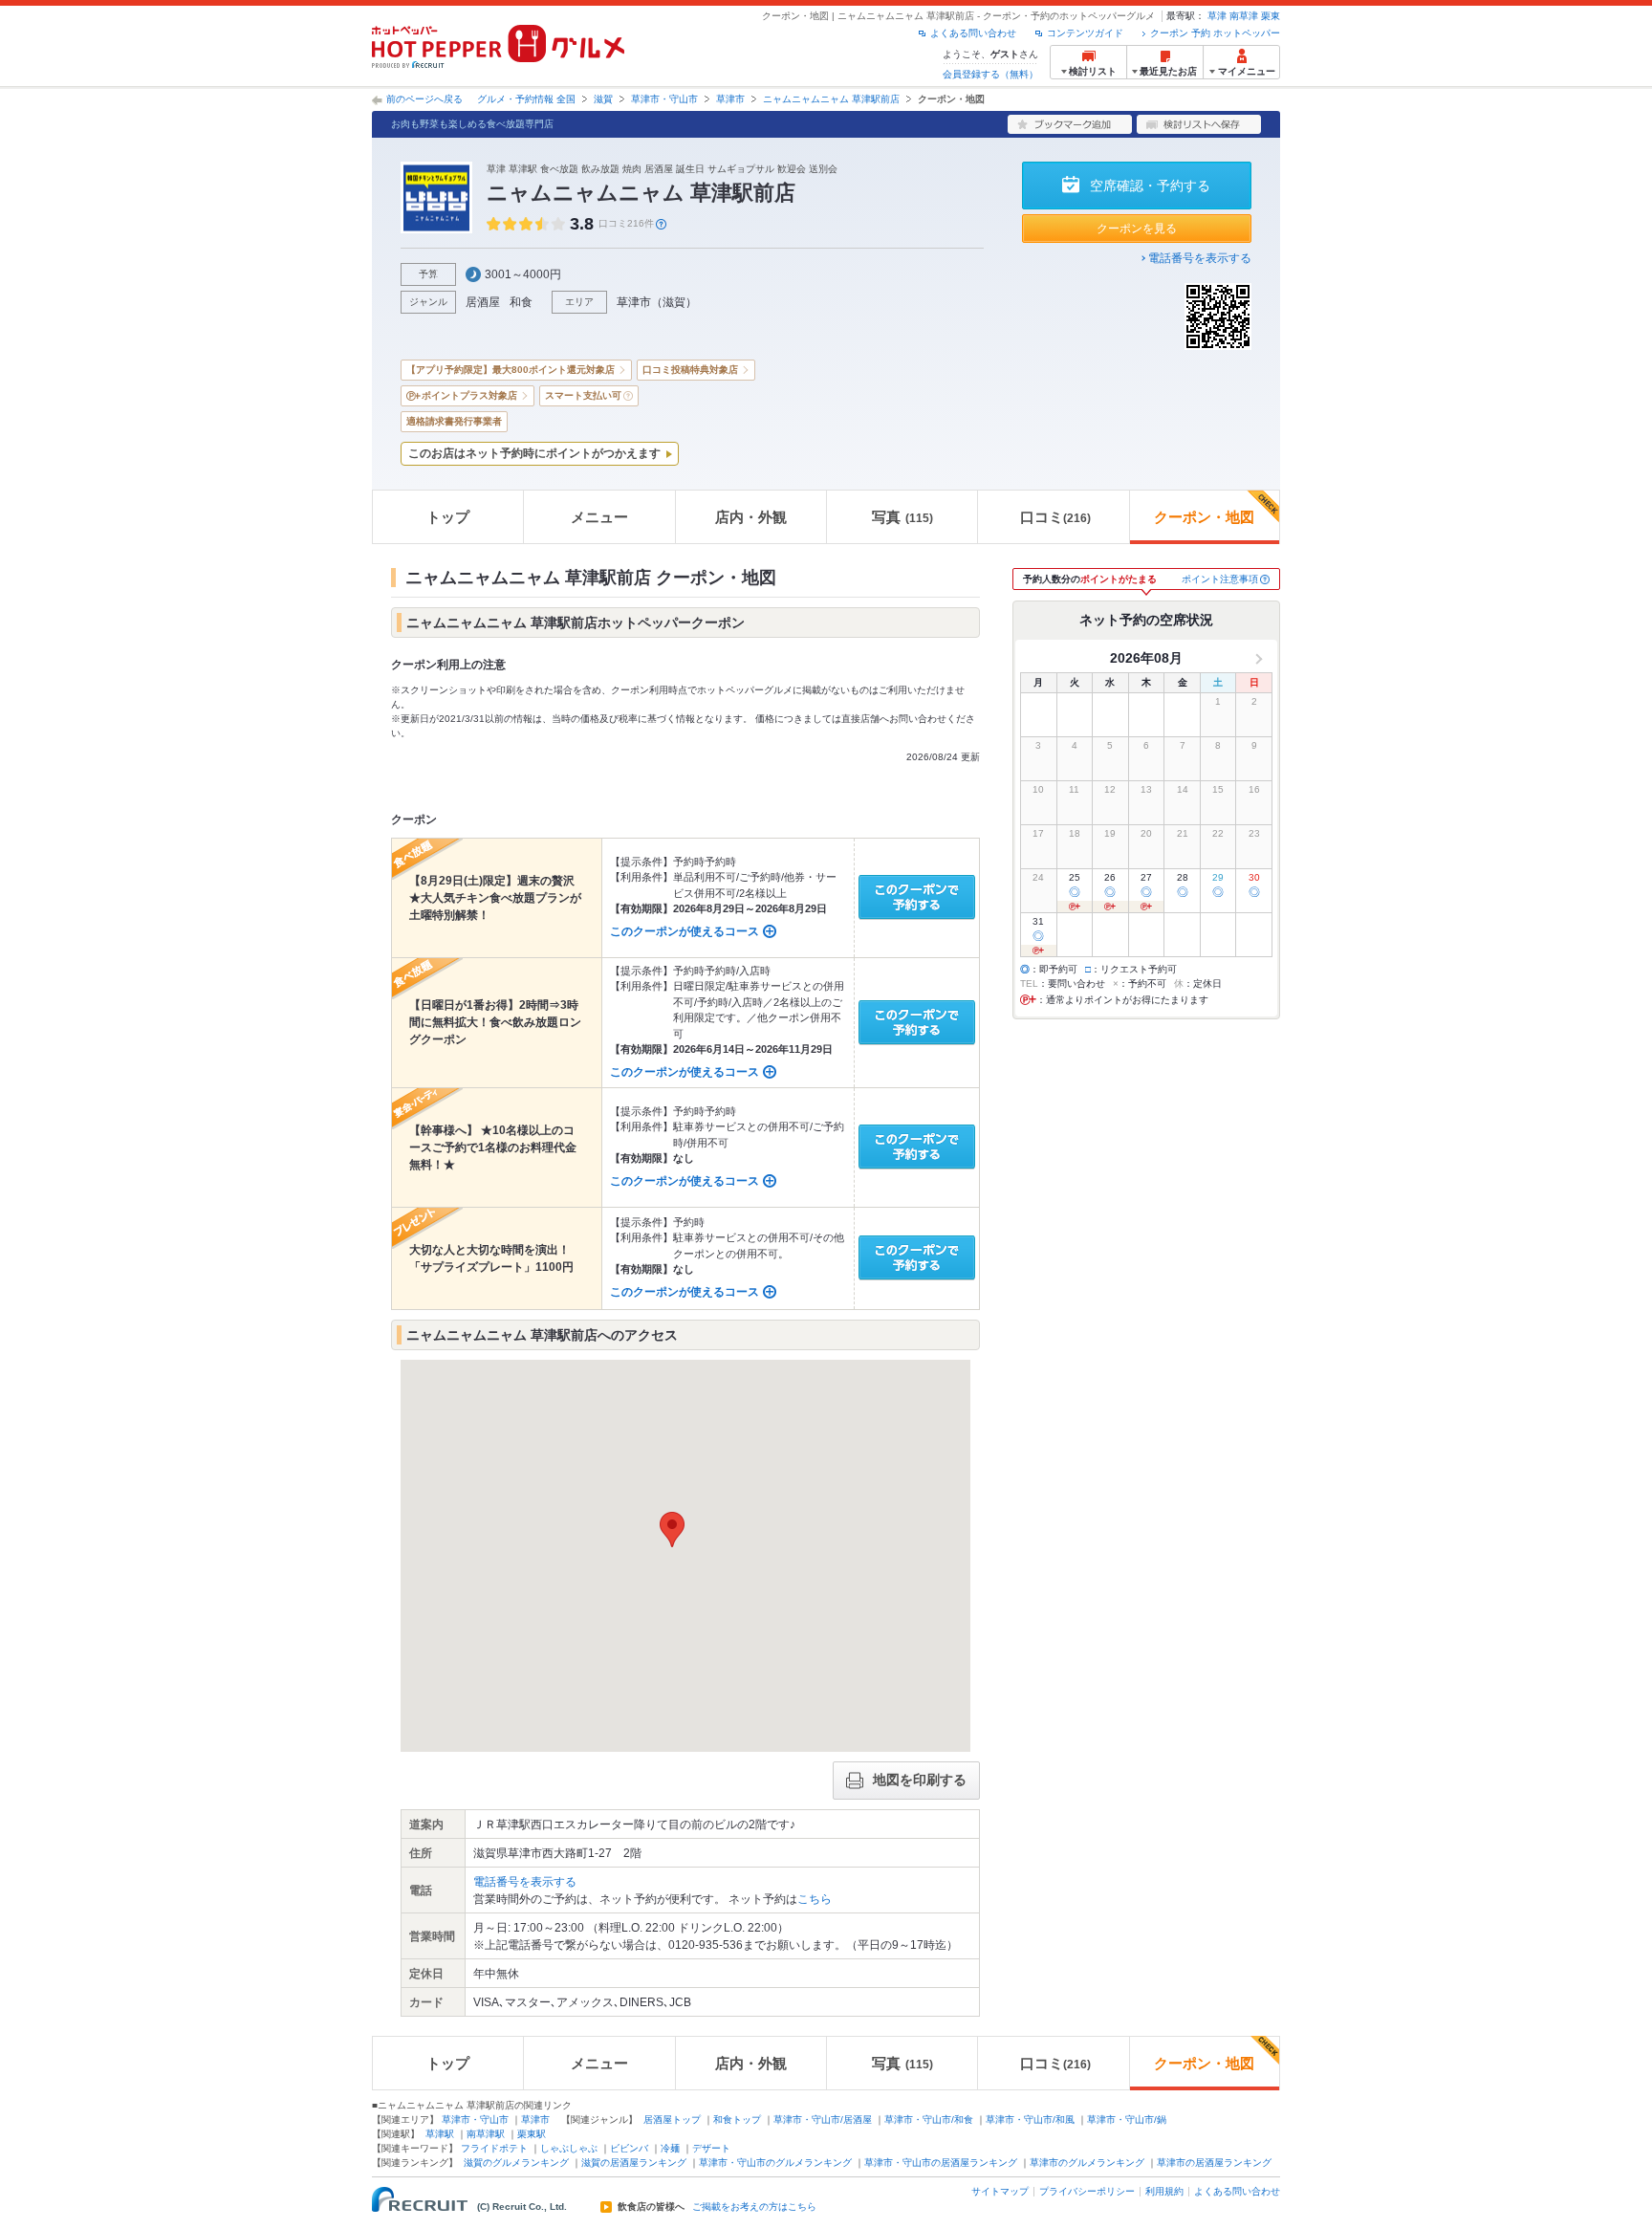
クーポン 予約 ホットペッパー (1215, 33)
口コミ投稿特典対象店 (690, 370)
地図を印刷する (920, 1780)
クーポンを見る (1137, 229)
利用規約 (1164, 2191)
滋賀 (603, 99)
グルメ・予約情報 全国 (526, 99)
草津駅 (440, 2134)
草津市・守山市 (664, 99)
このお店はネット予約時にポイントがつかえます (534, 453)
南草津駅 (486, 2134)
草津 (1217, 16)
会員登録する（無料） (990, 74)
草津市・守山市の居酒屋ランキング (941, 2163)
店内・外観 (751, 517)
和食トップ (737, 2120)
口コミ (1055, 517)
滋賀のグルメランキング (516, 2163)
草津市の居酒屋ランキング (1214, 2163)
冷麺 (670, 2148)
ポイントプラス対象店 (469, 395)
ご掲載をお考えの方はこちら (754, 2207)
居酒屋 (483, 302)
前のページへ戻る (424, 99)
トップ (448, 517)
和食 (521, 302)
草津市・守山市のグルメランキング (775, 2163)
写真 (902, 517)
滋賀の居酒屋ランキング (634, 2163)
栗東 (1271, 16)
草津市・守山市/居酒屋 (823, 2120)
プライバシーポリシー (1087, 2191)
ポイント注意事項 (1220, 579)
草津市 (730, 99)
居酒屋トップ (672, 2120)
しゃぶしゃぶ (569, 2148)
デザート (711, 2148)
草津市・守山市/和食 (929, 2120)
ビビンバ (629, 2148)
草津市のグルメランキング (1087, 2163)
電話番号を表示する (1200, 258)
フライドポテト (494, 2148)
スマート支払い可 (583, 395)
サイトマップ (1000, 2191)
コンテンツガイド (1085, 33)
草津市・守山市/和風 (1030, 2120)
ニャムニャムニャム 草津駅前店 (831, 99)
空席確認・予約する (1150, 186)
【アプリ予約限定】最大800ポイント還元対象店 (511, 370)
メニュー (599, 517)
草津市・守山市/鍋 (1127, 2120)
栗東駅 (532, 2134)
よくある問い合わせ (973, 33)
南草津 (1244, 16)
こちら (815, 1899)
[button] (672, 1530)
